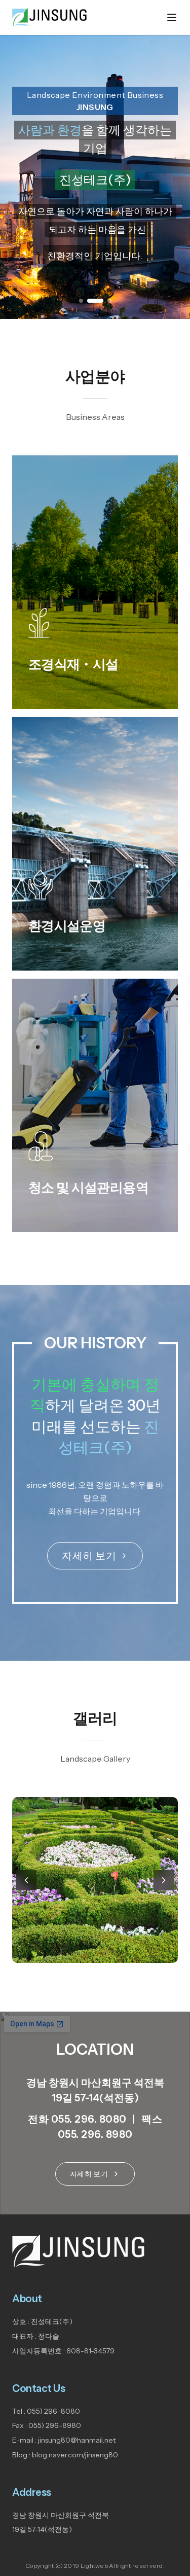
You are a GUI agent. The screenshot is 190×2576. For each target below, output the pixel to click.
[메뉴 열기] (172, 17)
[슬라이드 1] (81, 301)
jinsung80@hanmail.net (77, 2440)
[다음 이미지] (164, 1880)
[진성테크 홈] (49, 17)
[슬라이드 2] (95, 301)
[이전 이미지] (26, 1880)
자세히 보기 (89, 1556)
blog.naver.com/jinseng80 (75, 2455)
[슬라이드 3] (109, 301)
